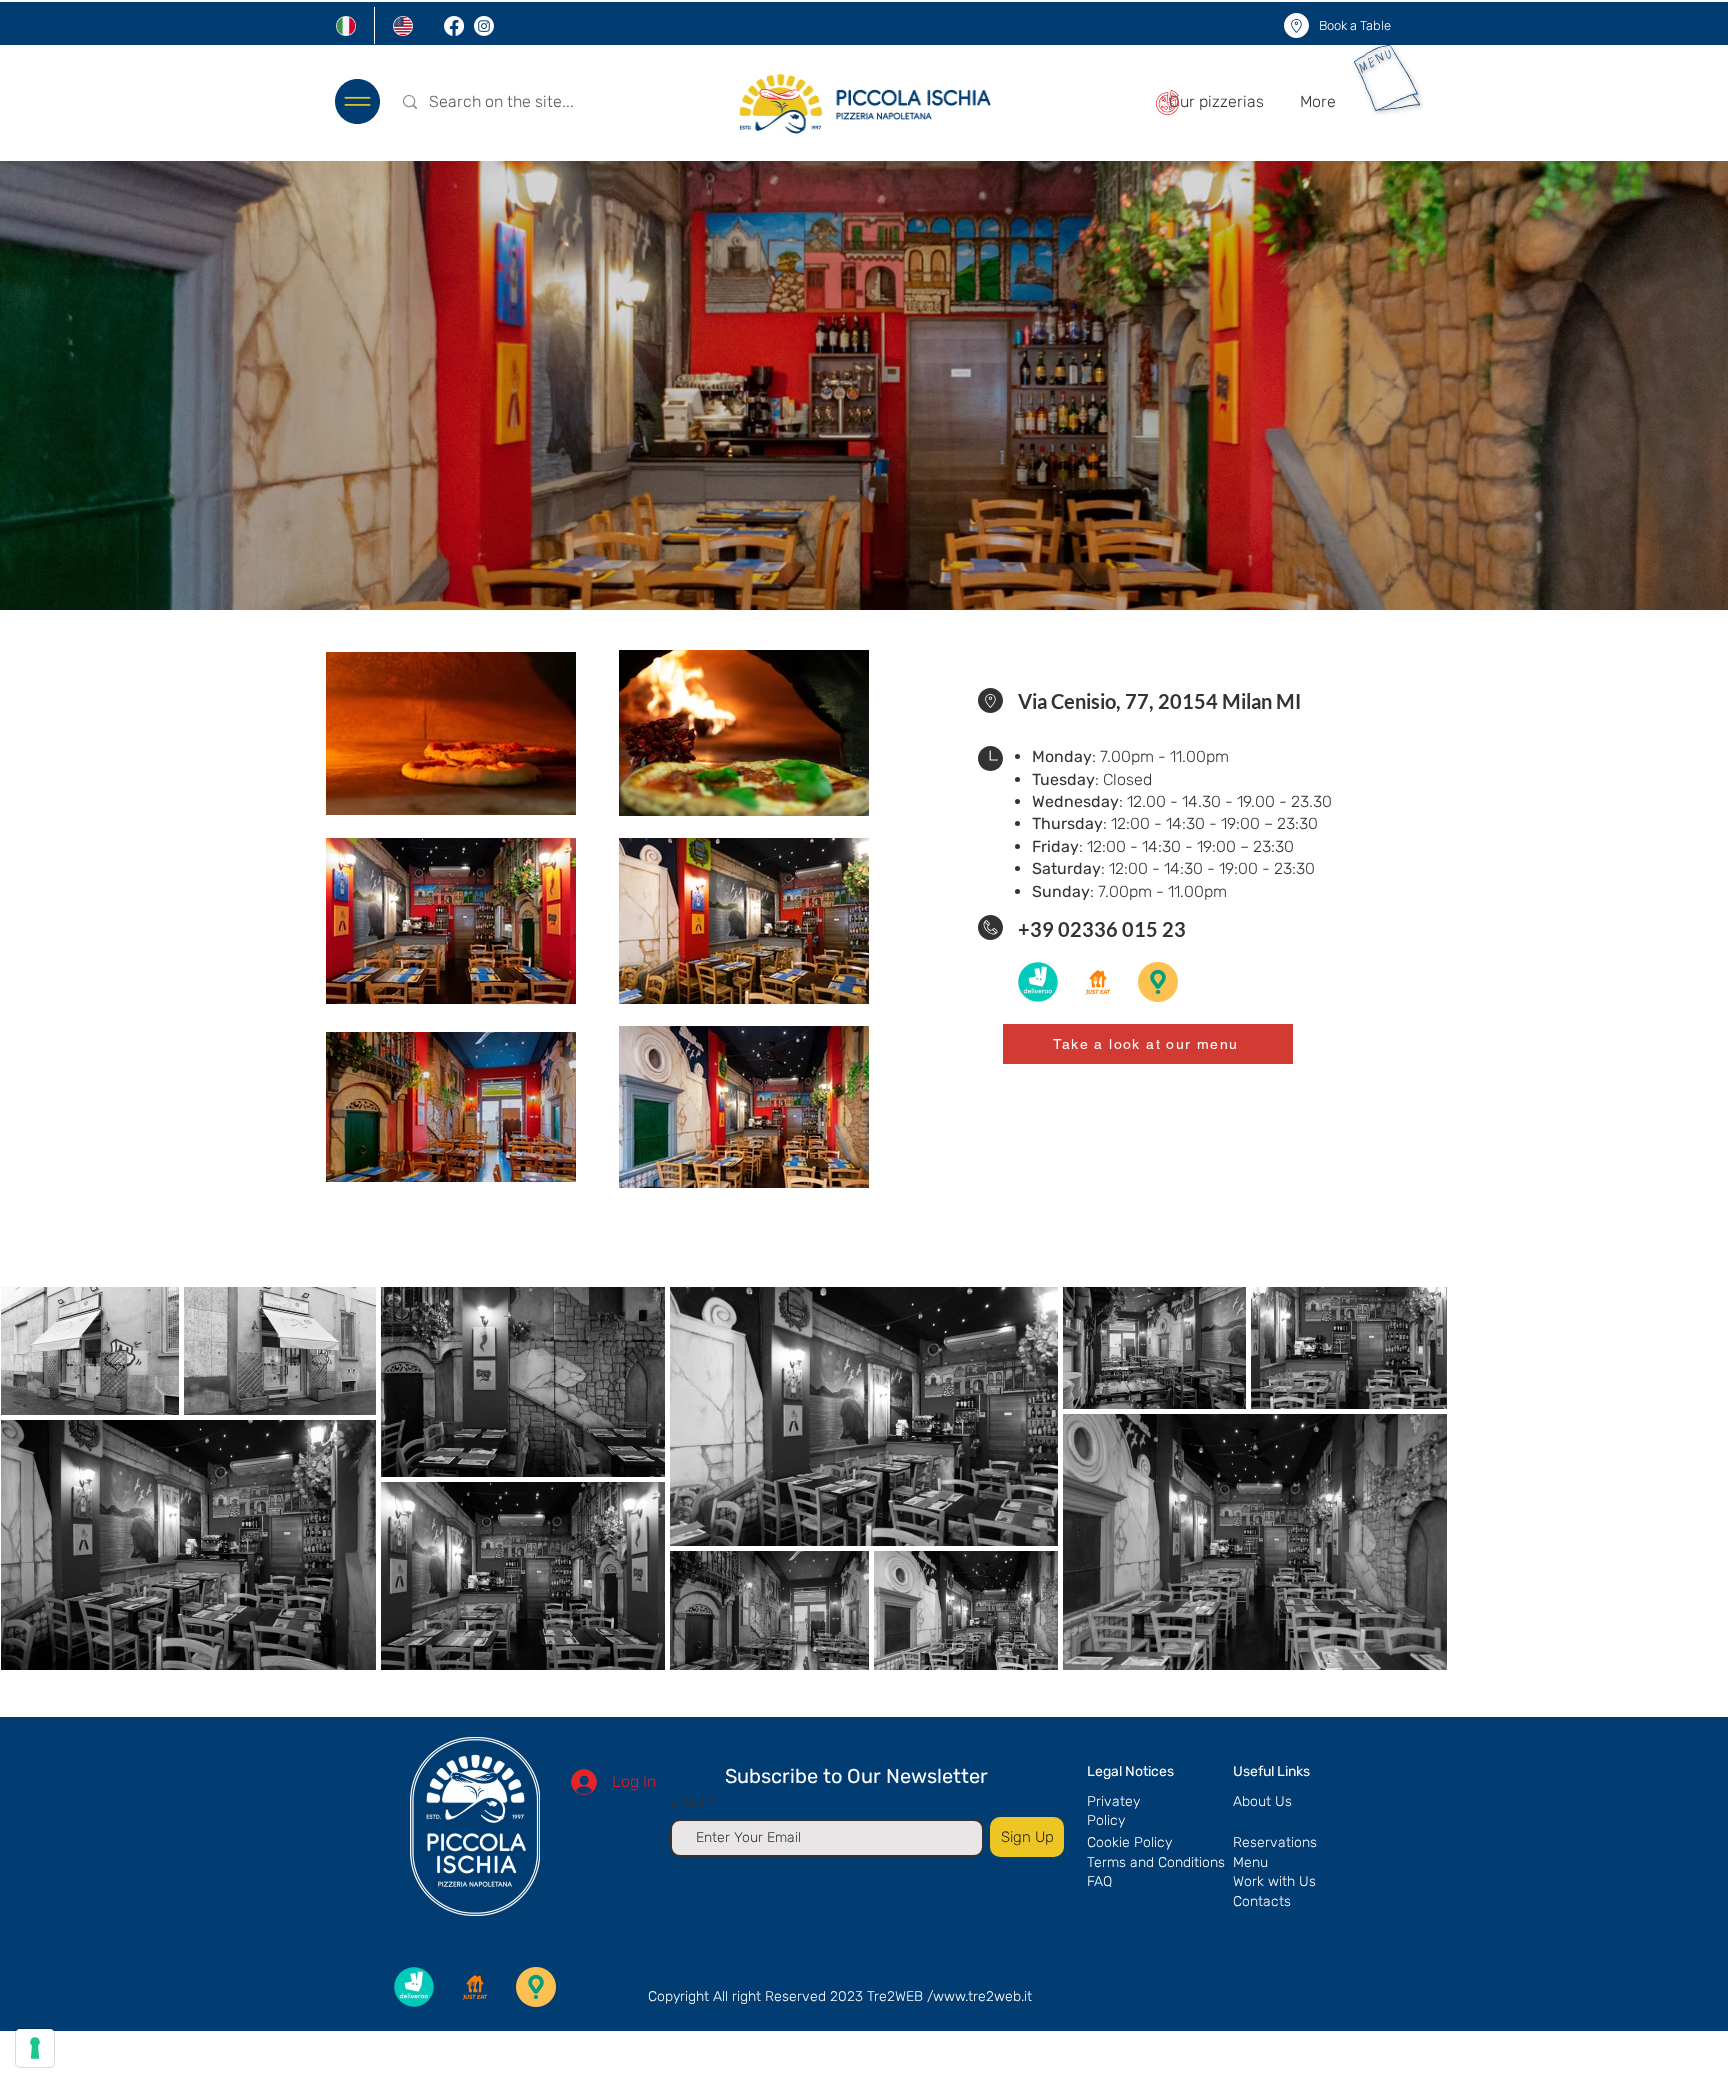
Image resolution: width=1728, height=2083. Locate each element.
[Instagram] (484, 26)
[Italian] (346, 25)
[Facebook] (454, 26)
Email (689, 1803)
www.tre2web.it (982, 1996)
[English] (402, 25)
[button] (357, 101)
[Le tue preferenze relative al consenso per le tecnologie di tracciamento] (35, 2048)
